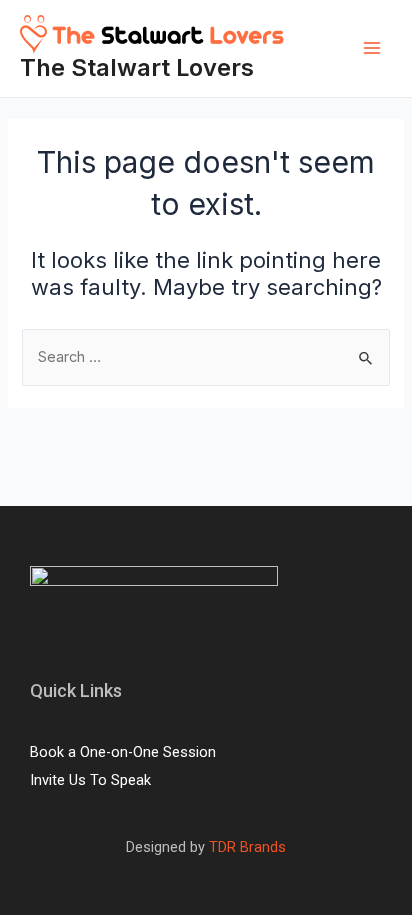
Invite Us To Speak (90, 780)
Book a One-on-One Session (123, 752)
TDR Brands (245, 847)
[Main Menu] (372, 48)
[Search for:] (205, 357)
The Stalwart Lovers (137, 67)
